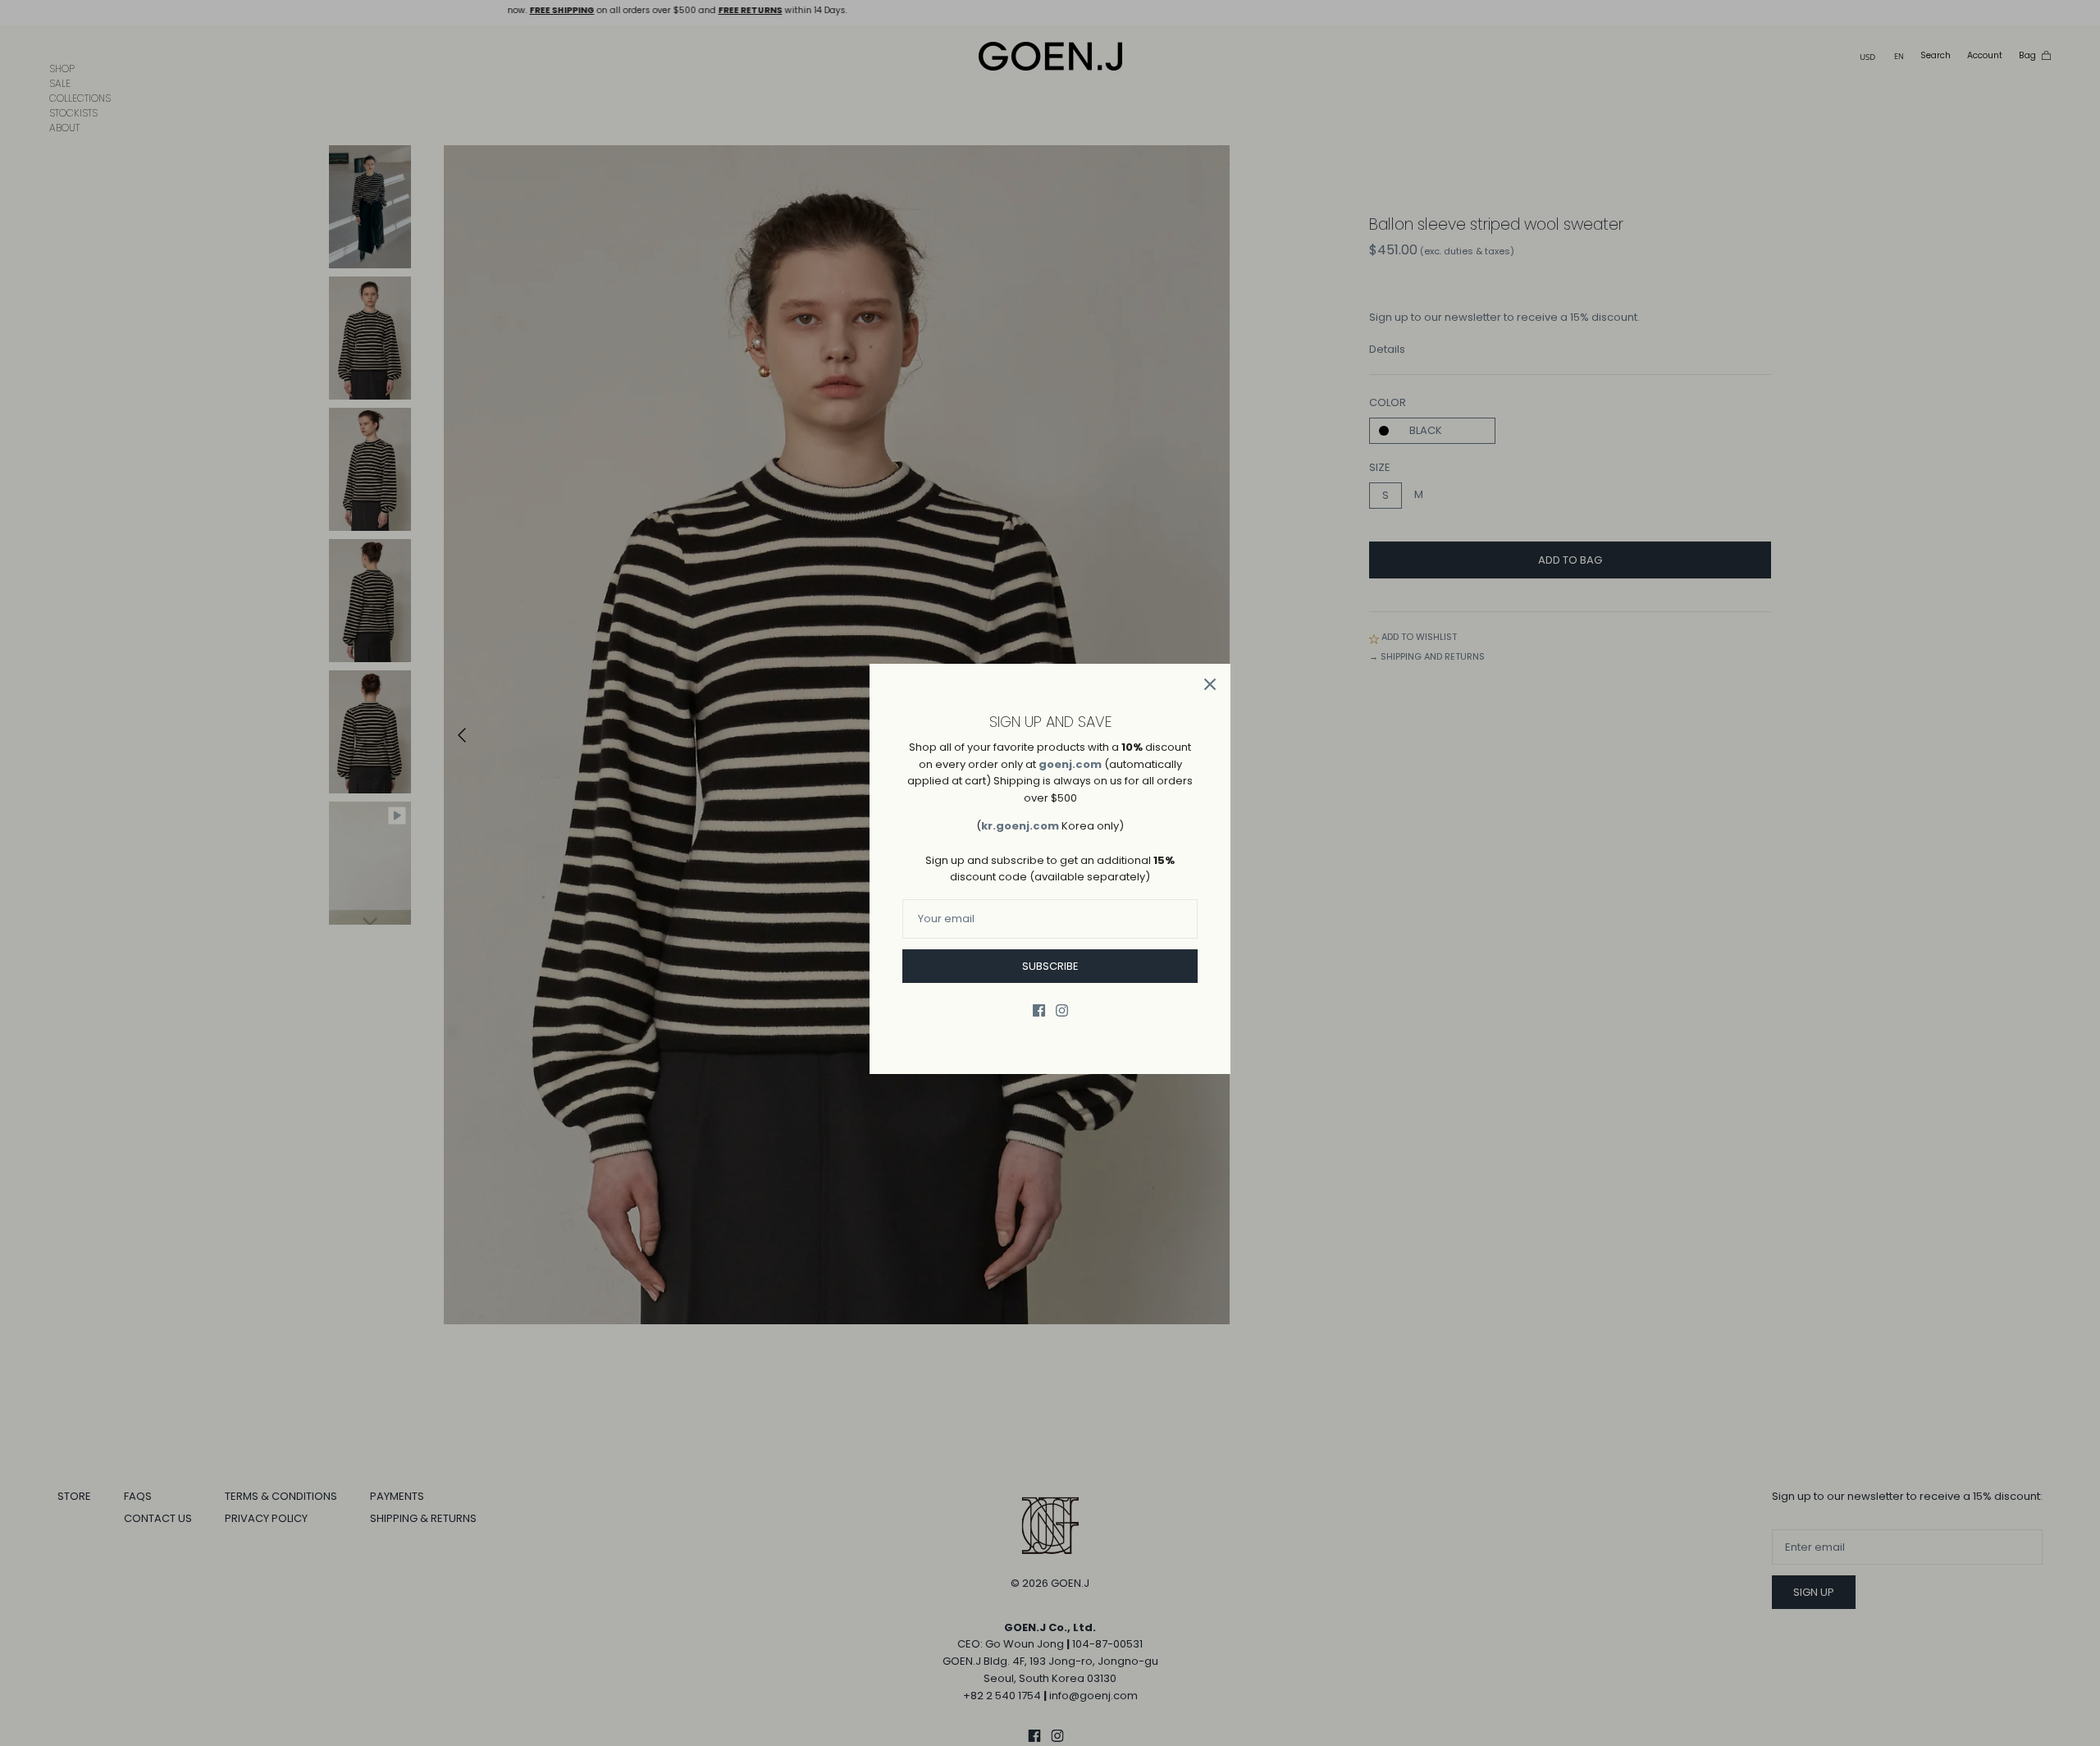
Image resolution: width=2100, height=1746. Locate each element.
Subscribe (1050, 966)
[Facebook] (1039, 1010)
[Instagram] (1062, 1010)
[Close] (1210, 684)
